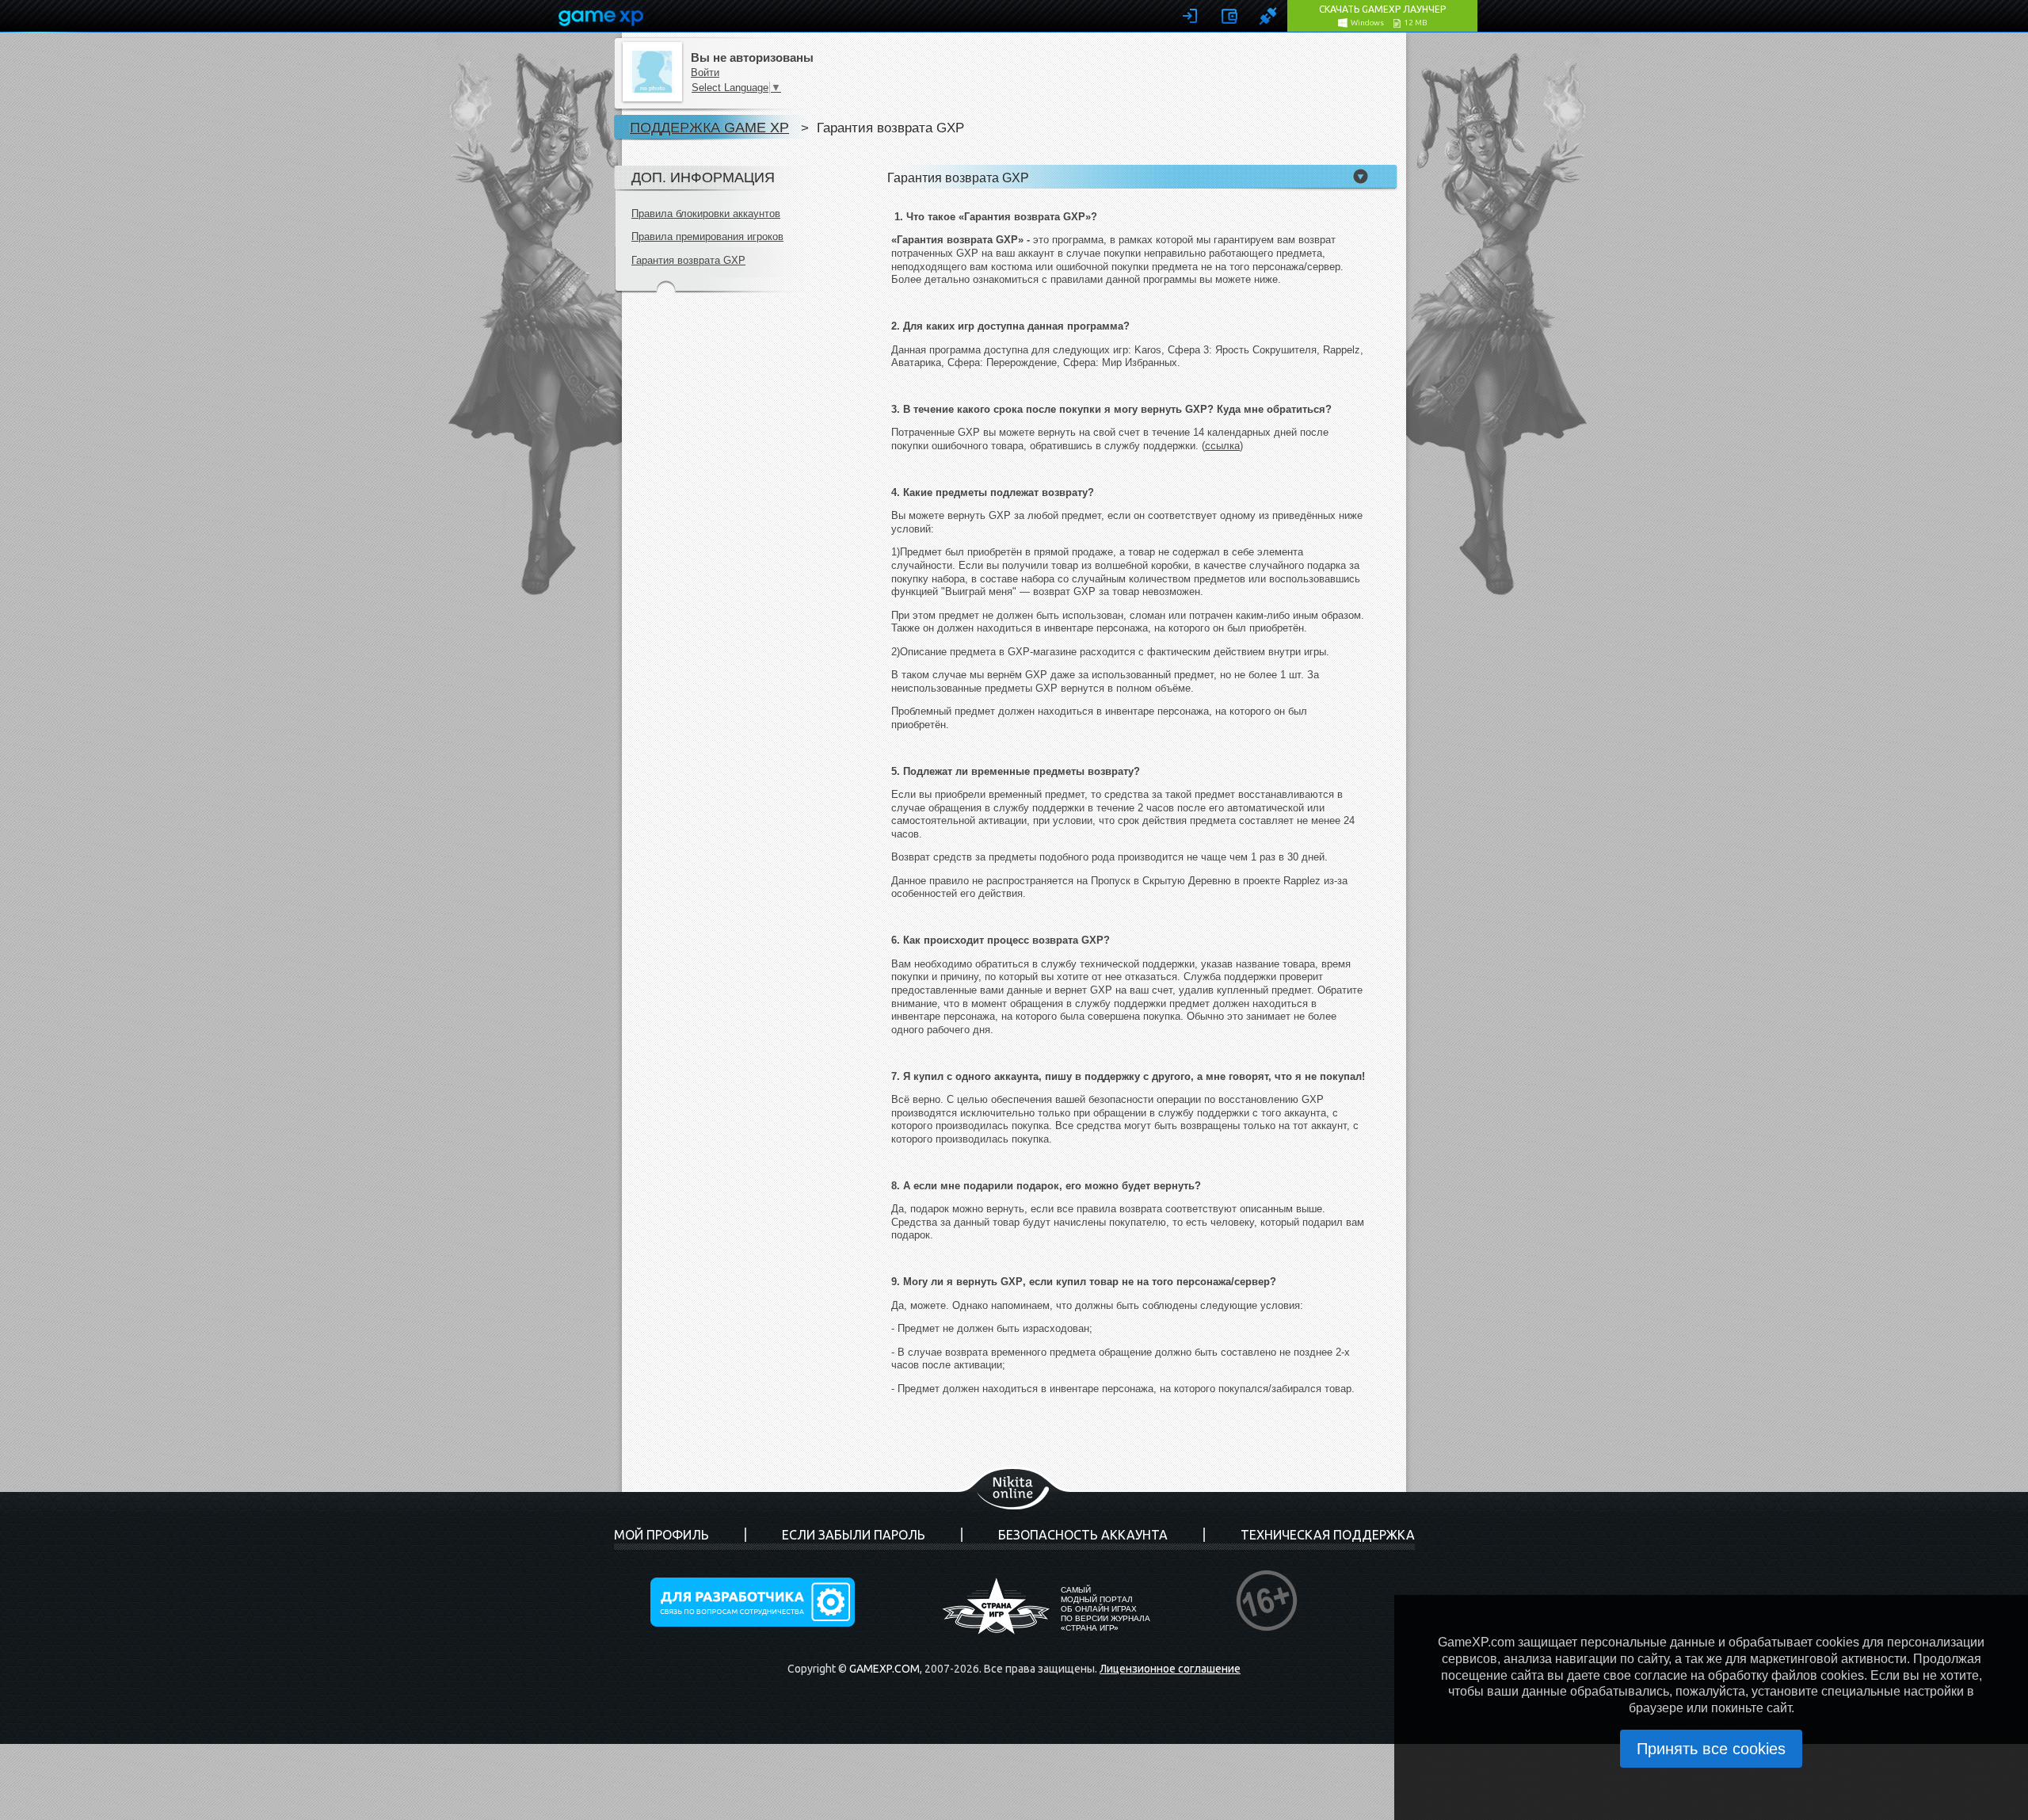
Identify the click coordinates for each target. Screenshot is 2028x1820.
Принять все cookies (1711, 1749)
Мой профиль (661, 1535)
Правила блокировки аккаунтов (706, 214)
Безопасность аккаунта (1083, 1535)
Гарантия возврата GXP (688, 260)
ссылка (1222, 446)
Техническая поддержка (1328, 1535)
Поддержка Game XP (709, 127)
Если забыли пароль (854, 1535)
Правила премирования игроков (707, 237)
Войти (705, 72)
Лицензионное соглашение (1170, 1669)
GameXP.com (884, 1669)
